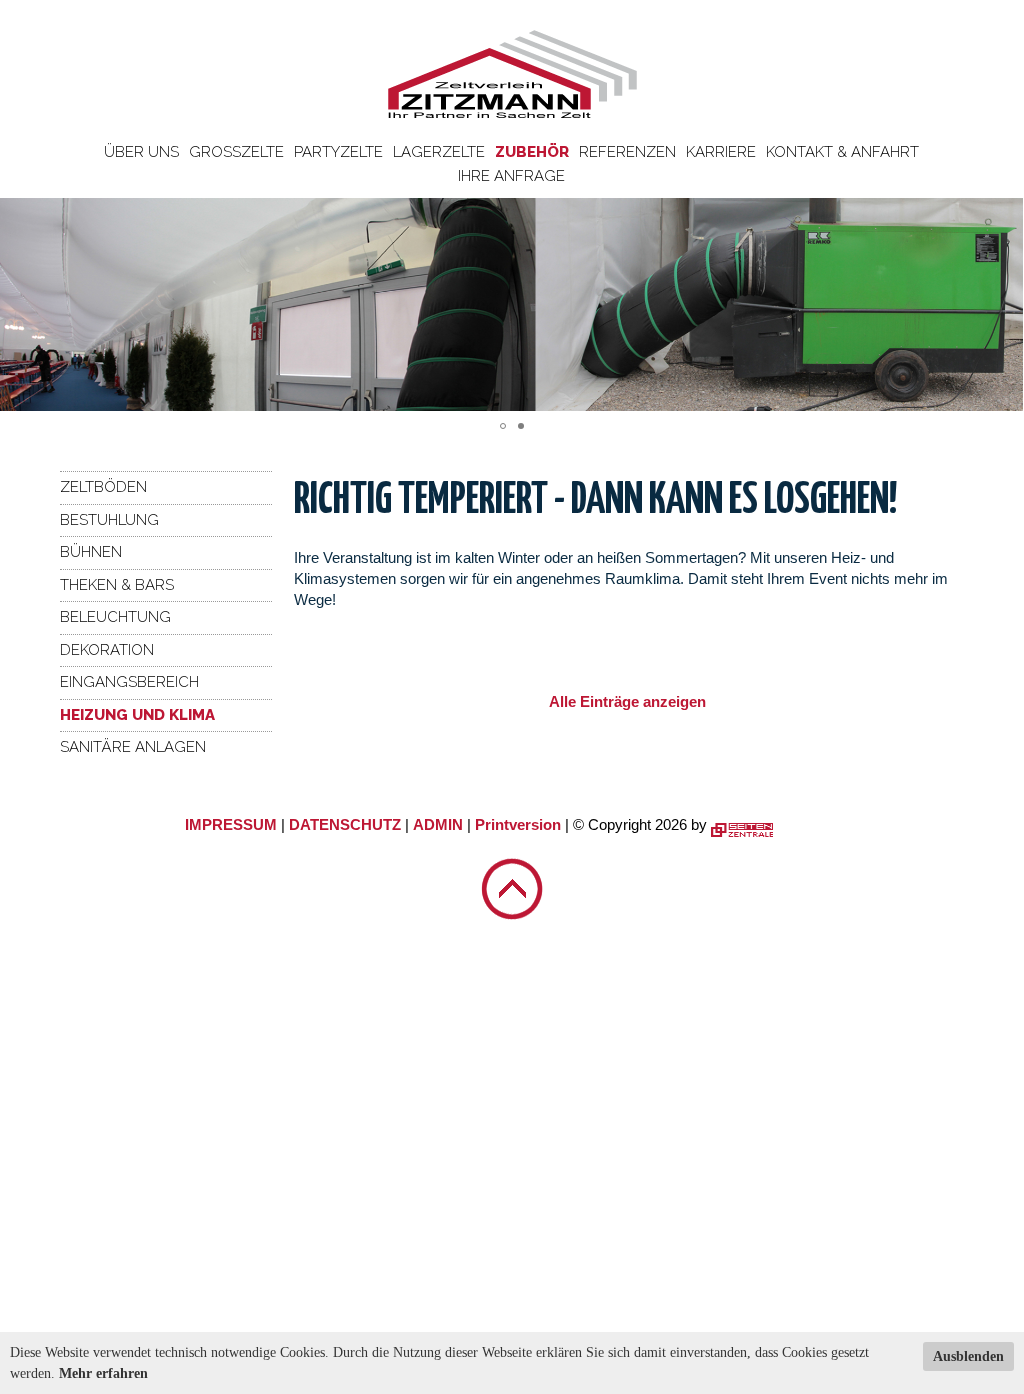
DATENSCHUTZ (345, 824)
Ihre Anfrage (511, 176)
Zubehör (532, 152)
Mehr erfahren (103, 1373)
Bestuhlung (109, 520)
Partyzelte (338, 152)
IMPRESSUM (231, 824)
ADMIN (438, 824)
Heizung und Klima (137, 715)
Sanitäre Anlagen (133, 747)
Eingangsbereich (129, 682)
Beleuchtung (115, 617)
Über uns (141, 152)
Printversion (518, 824)
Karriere (721, 152)
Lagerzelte (439, 152)
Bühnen (91, 552)
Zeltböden (103, 487)
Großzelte (236, 152)
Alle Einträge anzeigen (627, 701)
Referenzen (627, 152)
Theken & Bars (117, 585)
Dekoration (107, 650)
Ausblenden (968, 1356)
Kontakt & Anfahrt (842, 152)
